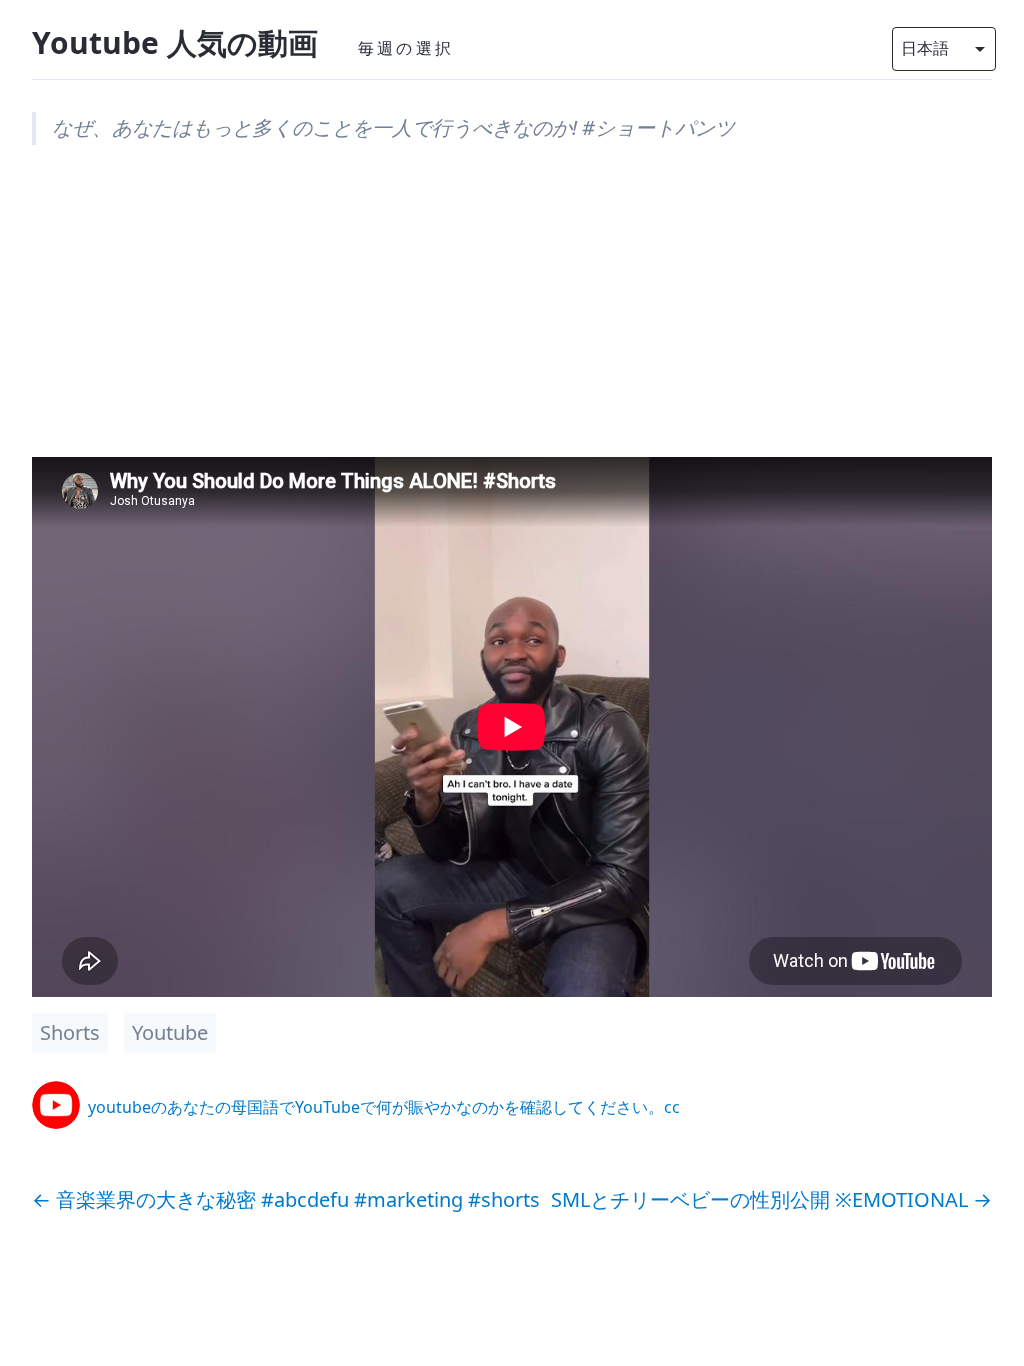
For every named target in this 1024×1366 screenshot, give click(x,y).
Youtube (170, 1032)
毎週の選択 (406, 48)
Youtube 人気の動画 (175, 42)
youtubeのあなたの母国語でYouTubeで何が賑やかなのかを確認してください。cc (384, 1107)
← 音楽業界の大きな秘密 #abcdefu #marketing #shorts (286, 1199)
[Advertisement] (512, 317)
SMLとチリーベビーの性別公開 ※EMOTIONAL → (771, 1199)
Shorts (70, 1032)
